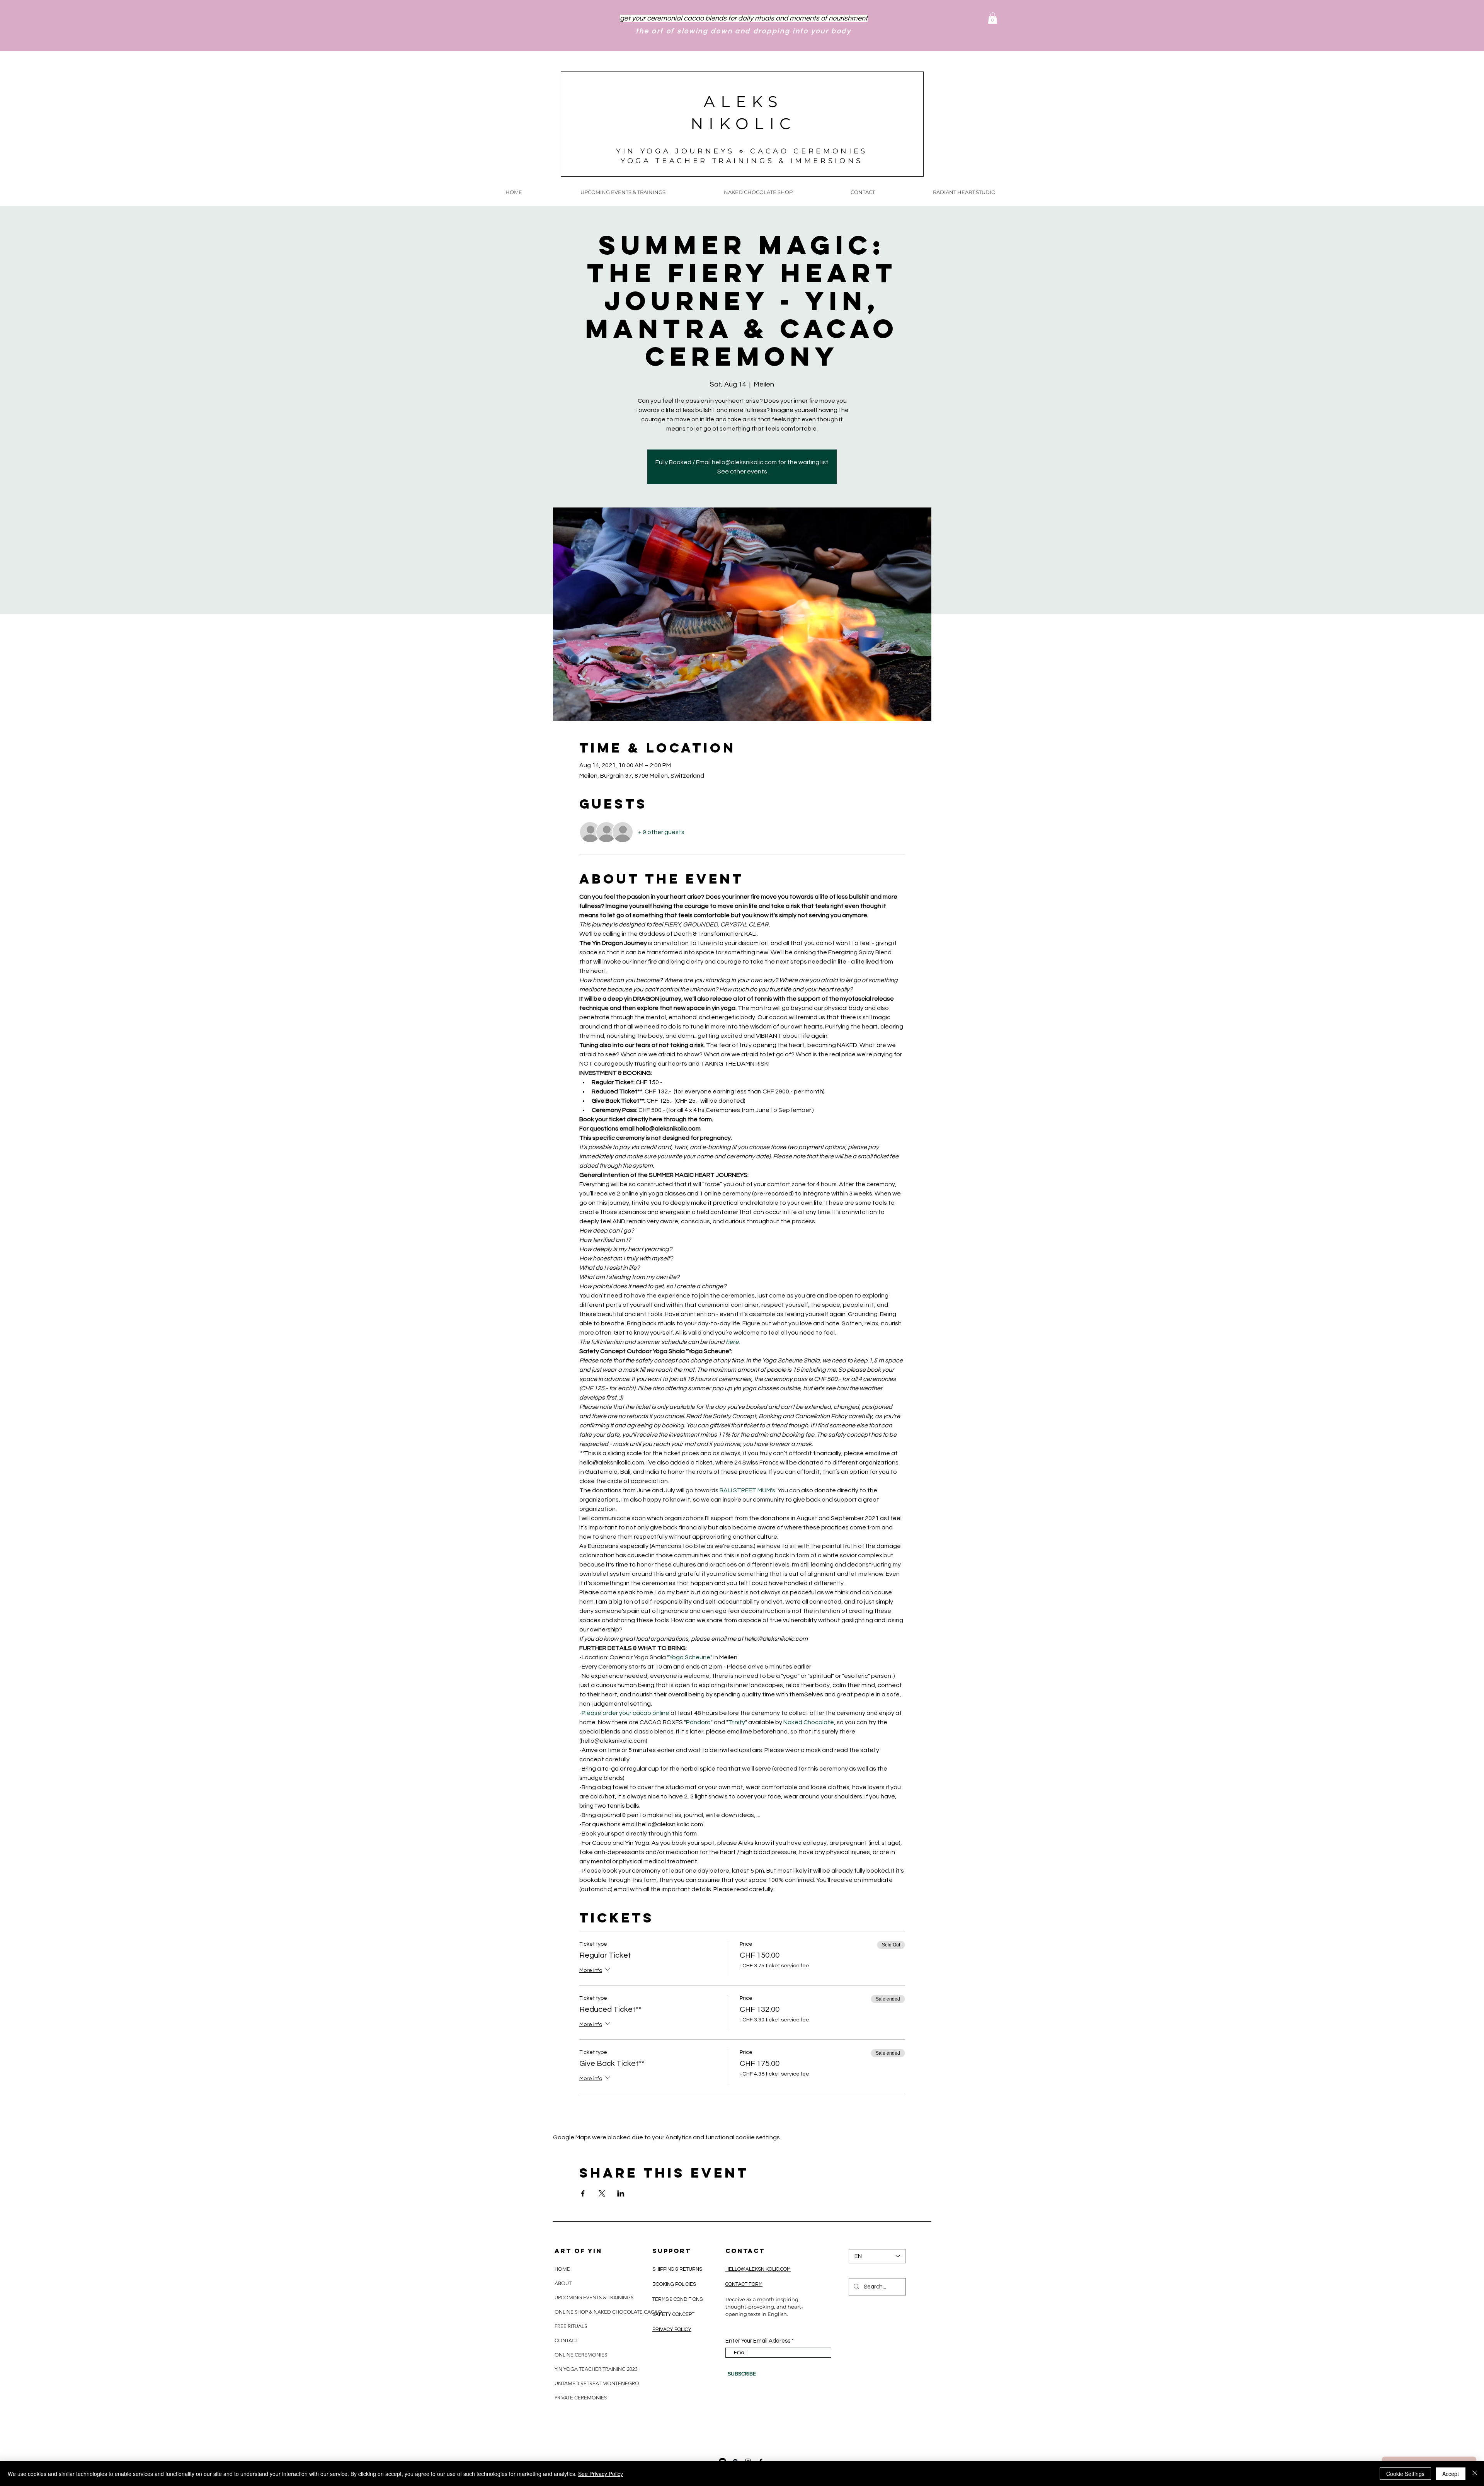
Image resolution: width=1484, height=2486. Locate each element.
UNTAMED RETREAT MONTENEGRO (597, 2383)
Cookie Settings (1405, 2474)
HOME (562, 2269)
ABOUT (563, 2283)
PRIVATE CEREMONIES (581, 2398)
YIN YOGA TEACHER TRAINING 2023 (596, 2369)
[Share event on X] (602, 2193)
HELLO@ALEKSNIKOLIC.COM (758, 2269)
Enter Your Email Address (758, 2341)
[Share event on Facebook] (583, 2193)
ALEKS (744, 101)
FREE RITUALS (571, 2326)
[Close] (1475, 2474)
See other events (742, 472)
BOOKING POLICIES (674, 2284)
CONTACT (566, 2340)
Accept (1451, 2474)
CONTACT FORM (744, 2284)
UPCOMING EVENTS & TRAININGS (594, 2298)
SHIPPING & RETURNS (678, 2269)
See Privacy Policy (601, 2474)
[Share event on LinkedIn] (621, 2193)
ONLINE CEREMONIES (581, 2355)
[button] (993, 18)
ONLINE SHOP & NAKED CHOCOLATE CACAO (608, 2312)
